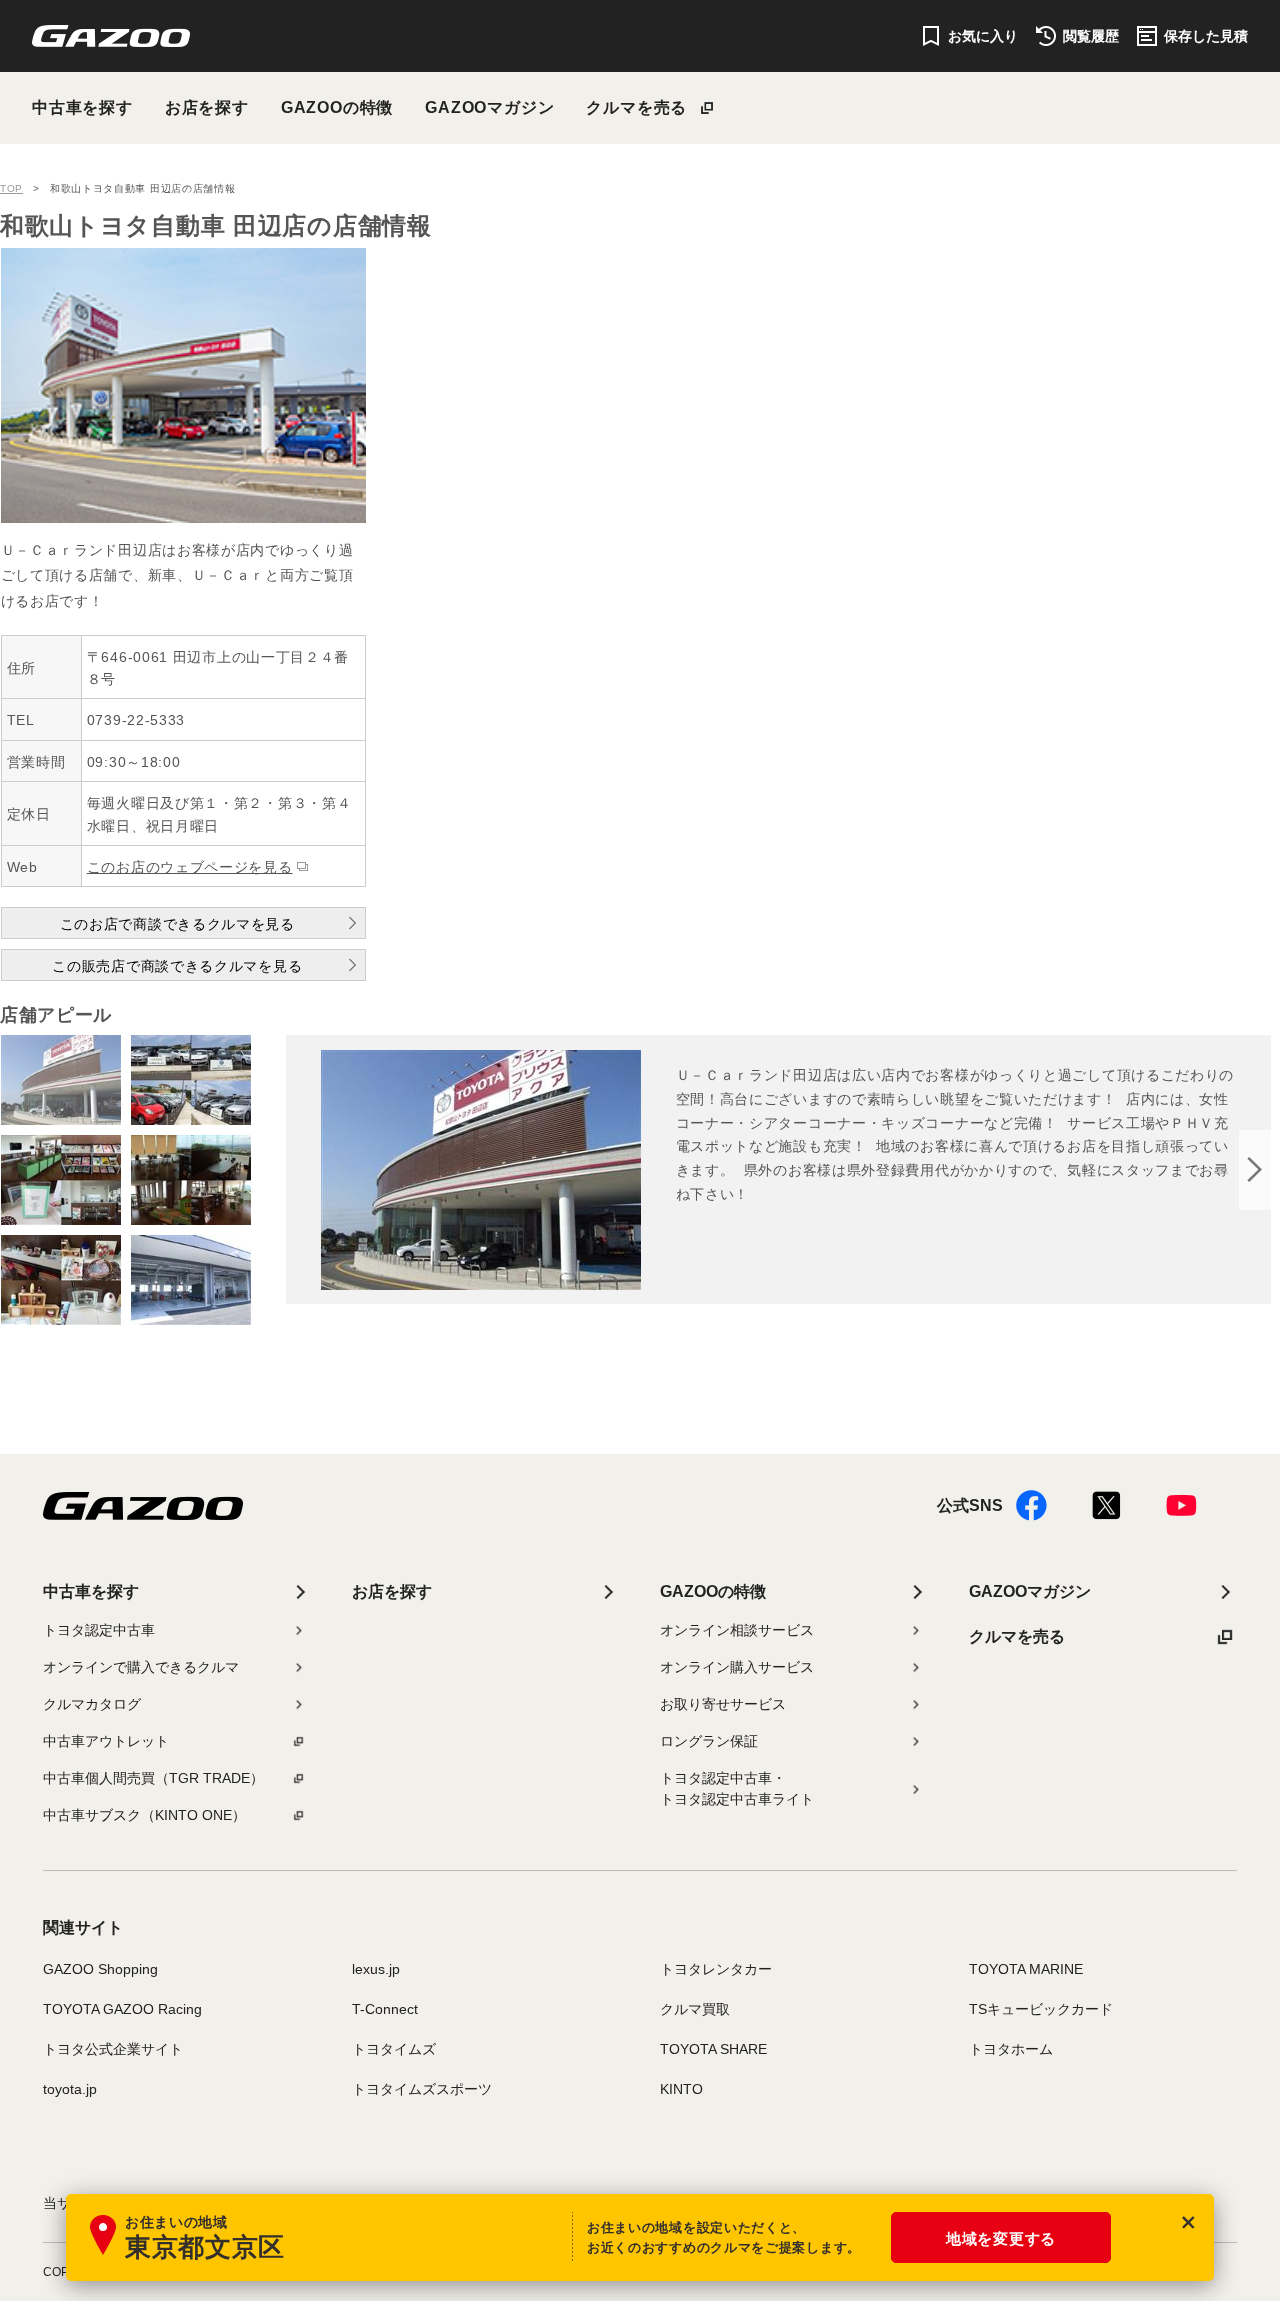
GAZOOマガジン (489, 107)
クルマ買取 (695, 2009)
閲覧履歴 (1091, 36)
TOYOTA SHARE (713, 2049)
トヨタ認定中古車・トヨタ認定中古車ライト (737, 1788)
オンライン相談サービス (737, 1630)
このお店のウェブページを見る (190, 867)
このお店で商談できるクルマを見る (177, 924)
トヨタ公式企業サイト (113, 2049)
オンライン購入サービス (737, 1667)
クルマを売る (636, 107)
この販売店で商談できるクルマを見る (177, 966)
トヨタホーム (1011, 2049)
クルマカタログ (92, 1704)
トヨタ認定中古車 (99, 1630)
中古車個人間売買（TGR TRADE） (153, 1778)
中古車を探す (82, 107)
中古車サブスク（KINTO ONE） (144, 1815)
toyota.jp (70, 2089)
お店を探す (207, 107)
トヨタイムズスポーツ (422, 2089)
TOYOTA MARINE (1026, 1969)
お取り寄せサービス (723, 1704)
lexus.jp (376, 1969)
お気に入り (983, 36)
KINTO (681, 2089)
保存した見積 (1206, 36)
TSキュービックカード (1041, 2009)
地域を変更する (1001, 2238)
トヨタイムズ (394, 2049)
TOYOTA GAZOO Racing (122, 2009)
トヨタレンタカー (716, 1969)
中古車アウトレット (106, 1741)
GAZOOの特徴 (337, 107)
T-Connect (385, 2009)
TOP (11, 188)
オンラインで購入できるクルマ (141, 1667)
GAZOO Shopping (100, 1969)
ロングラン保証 (709, 1741)
